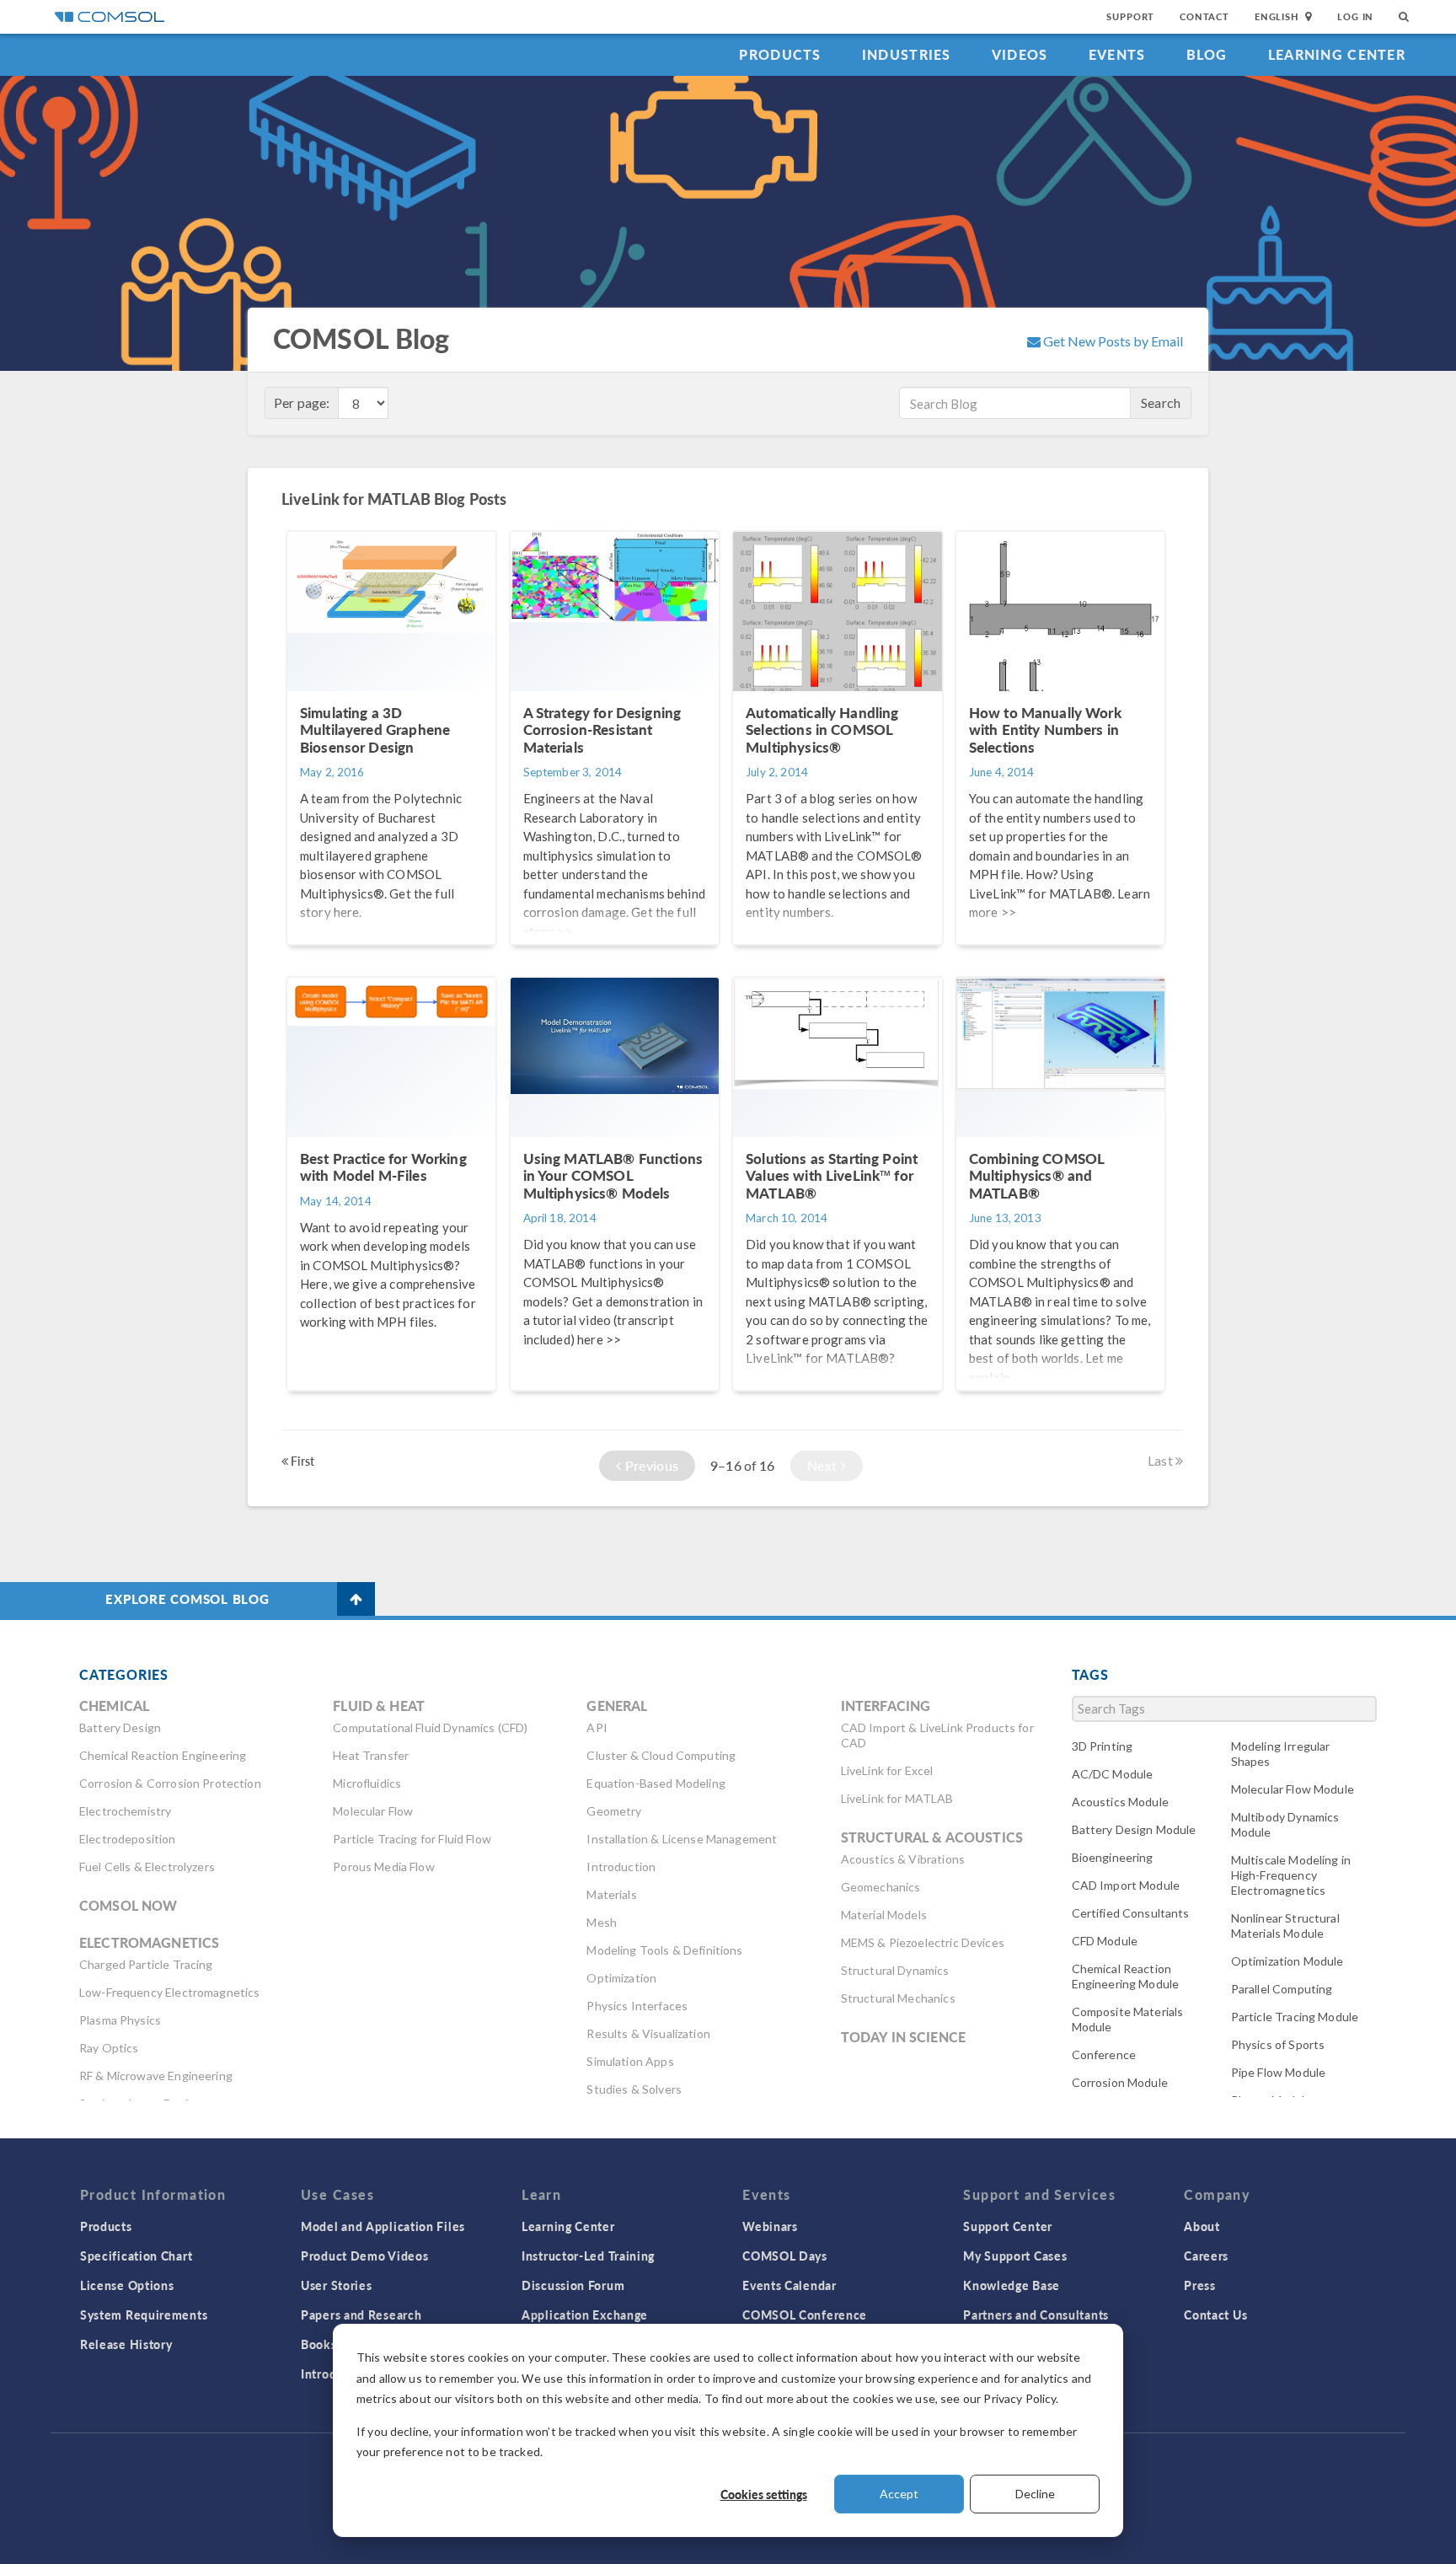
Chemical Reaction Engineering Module (1126, 1976)
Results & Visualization (648, 2033)
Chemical (114, 1706)
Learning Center (1337, 54)
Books (319, 2344)
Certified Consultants (1131, 1913)
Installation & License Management (682, 1839)
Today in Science (903, 2037)
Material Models (884, 1915)
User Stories (336, 2285)
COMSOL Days (785, 2256)
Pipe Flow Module (1278, 2072)
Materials (611, 1894)
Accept (899, 2494)
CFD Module (1105, 1941)
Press (1200, 2285)
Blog (1207, 54)
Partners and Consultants (1036, 2315)
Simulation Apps (630, 2061)
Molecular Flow (373, 1811)
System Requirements (144, 2315)
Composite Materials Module (1128, 2019)
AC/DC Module (1113, 1774)
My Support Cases (1015, 2256)
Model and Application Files (383, 2226)
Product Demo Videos (364, 2256)
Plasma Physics (120, 2020)
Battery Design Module (1134, 1829)
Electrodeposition (128, 1839)
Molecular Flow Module (1293, 1789)
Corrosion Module (1120, 2082)
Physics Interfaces (637, 2006)
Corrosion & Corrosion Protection (170, 1783)
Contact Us (1215, 2315)
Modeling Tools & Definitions (664, 1950)
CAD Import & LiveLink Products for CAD (937, 1735)
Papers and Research (361, 2315)
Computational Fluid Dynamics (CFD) (430, 1727)
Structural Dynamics (895, 1970)
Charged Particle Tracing (146, 1964)
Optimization (621, 1978)
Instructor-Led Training (588, 2256)
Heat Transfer (371, 1755)
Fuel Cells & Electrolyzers (147, 1867)
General (617, 1706)
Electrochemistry (125, 1811)
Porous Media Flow (384, 1867)
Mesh (602, 1922)
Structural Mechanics (898, 1998)
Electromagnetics (149, 1942)
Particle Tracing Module (1295, 2017)
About (1202, 2226)
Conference (1104, 2054)
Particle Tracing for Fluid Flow (412, 1839)
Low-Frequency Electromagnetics (170, 1992)
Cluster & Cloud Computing (661, 1755)
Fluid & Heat (379, 1706)
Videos (1020, 54)
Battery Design (120, 1727)
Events (1117, 54)
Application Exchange (585, 2315)
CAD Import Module (1126, 1885)
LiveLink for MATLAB (897, 1798)
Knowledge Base (1012, 2285)
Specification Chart (136, 2256)
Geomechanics (881, 1887)
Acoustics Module (1120, 1802)
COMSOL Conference (805, 2315)
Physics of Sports (1278, 2044)
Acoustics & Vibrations (903, 1859)
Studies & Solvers (634, 2089)
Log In (1355, 16)
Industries (907, 54)
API (597, 1727)
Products (780, 54)
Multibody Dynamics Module (1285, 1824)
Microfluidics (367, 1783)
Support (1130, 16)
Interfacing (886, 1706)
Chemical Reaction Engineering (163, 1755)
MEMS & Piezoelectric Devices (923, 1942)
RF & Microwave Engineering (156, 2076)
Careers (1206, 2256)
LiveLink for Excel (887, 1770)
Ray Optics (109, 2048)
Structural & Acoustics (932, 1837)
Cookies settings (764, 2494)
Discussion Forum (573, 2285)
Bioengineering (1113, 1857)
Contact (1204, 16)
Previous (650, 1465)
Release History (126, 2344)
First (301, 1461)
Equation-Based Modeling (656, 1783)
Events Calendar (790, 2285)
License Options (127, 2285)
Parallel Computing (1282, 1989)
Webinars (770, 2226)
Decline (1035, 2494)
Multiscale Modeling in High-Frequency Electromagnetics (1291, 1875)
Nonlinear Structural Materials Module (1285, 1926)
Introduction (621, 1867)
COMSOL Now (128, 1905)
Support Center (1008, 2226)
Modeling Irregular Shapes (1281, 1754)
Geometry (614, 1811)
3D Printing (1103, 1746)
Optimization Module (1287, 1961)
